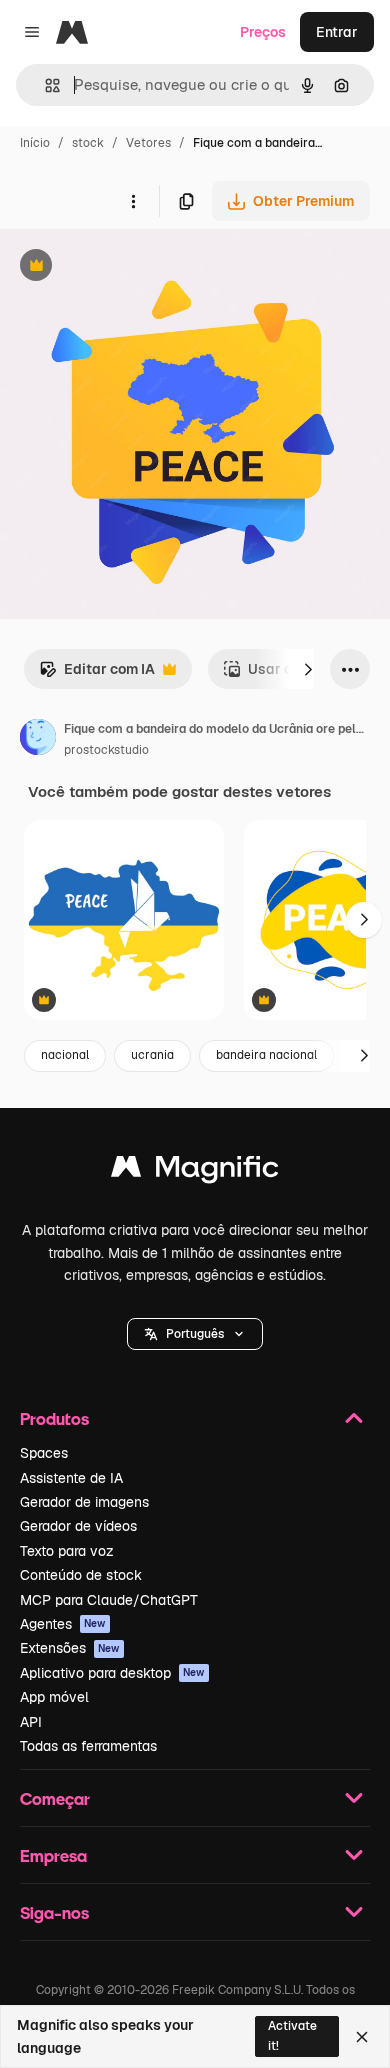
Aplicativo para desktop (112, 1673)
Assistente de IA (71, 1478)
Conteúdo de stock (81, 1575)
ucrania (152, 1055)
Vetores (148, 143)
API (31, 1722)
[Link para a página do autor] (38, 740)
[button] (195, 1334)
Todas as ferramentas (88, 1746)
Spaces (44, 1453)
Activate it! (292, 2035)
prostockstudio (106, 750)
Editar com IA (97, 674)
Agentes (63, 1624)
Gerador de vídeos (78, 1526)
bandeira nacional (266, 1055)
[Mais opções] (133, 201)
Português (195, 1334)
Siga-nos (54, 1912)
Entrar (337, 32)
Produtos (54, 1418)
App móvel (54, 1697)
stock (88, 143)
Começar (55, 1798)
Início (35, 143)
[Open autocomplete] (44, 85)
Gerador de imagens (84, 1502)
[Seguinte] (308, 669)
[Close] (362, 2037)
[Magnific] (195, 1171)
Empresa (53, 1855)
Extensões (70, 1648)
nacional (65, 1055)
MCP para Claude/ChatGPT (109, 1600)
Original (128, 267)
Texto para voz (67, 1551)
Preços (263, 32)
